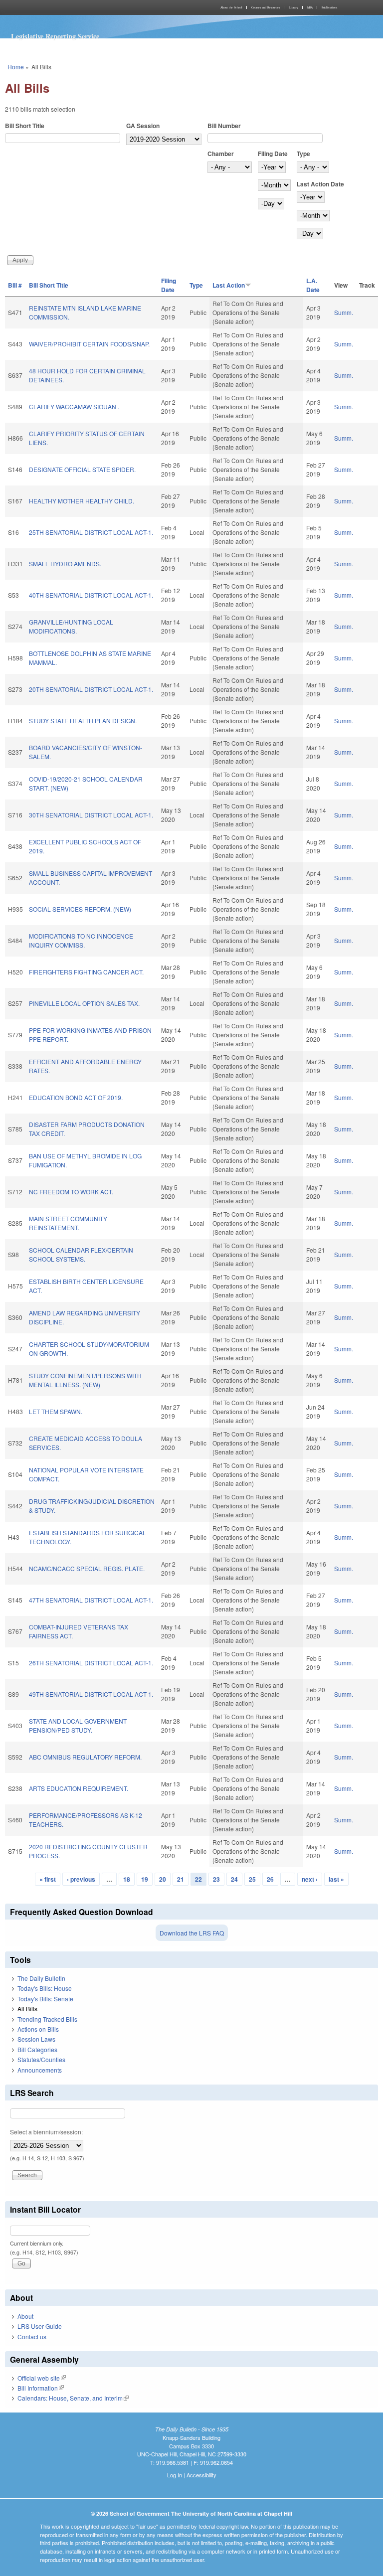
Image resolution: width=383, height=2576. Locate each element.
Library (293, 7)
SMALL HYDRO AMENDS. (65, 563)
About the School (231, 7)
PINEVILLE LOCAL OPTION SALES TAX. (84, 1003)
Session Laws (36, 2039)
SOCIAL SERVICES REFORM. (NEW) (80, 909)
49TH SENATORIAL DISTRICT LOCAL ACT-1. (91, 1694)
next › (310, 1879)
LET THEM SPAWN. (56, 1411)
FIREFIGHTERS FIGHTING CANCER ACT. (86, 972)
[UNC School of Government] (97, 7)
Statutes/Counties (41, 2059)
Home (16, 67)
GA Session (143, 126)
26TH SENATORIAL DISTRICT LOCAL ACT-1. (91, 1663)
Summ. (344, 312)
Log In (175, 2475)
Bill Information (41, 2388)
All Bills (27, 2009)
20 (163, 1879)
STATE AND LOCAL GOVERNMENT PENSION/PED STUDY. (78, 1725)
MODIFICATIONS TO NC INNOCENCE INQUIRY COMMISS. (81, 940)
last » (336, 1879)
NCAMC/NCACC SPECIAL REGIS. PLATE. (87, 1568)
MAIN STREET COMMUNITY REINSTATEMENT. (68, 1223)
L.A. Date (313, 285)
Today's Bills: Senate (45, 1999)
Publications (329, 7)
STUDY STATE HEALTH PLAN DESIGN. (83, 721)
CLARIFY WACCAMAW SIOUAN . (74, 406)
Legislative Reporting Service (55, 36)
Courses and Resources (266, 7)
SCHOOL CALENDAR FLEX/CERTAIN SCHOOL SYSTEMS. (81, 1254)
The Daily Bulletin (41, 1978)
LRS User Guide (40, 2326)
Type (303, 154)
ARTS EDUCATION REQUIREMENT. (79, 1788)
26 (270, 1879)
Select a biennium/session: (46, 2132)
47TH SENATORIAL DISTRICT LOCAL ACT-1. (91, 1600)
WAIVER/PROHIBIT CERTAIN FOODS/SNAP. (89, 344)
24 (234, 1879)
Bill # (15, 285)
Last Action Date (320, 184)
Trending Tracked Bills (47, 2019)
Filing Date (273, 154)
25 (252, 1879)
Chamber (221, 154)
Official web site (42, 2378)
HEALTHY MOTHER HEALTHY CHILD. (82, 501)
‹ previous (81, 1879)
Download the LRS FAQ (192, 1933)
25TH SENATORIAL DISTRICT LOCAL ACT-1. (91, 532)
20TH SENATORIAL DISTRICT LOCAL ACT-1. (91, 689)
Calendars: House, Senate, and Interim (73, 2398)
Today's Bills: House (45, 1988)
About (25, 2316)
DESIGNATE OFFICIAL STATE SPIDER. (82, 469)
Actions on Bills (38, 2029)
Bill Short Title (25, 126)
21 (181, 1879)
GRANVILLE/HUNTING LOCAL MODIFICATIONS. (71, 626)
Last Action (229, 285)
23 (216, 1879)
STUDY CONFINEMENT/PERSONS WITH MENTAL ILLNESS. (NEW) (85, 1380)
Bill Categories (37, 2049)
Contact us (32, 2336)
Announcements (40, 2070)
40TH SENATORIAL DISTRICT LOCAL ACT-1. (91, 595)
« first (48, 1879)
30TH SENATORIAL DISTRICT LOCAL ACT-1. (91, 815)
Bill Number (224, 126)
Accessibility (201, 2475)
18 (127, 1879)
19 (145, 1879)
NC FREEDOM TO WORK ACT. (71, 1192)
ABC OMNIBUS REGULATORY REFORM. (85, 1757)
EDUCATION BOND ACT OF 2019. (76, 1097)
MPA (310, 7)
